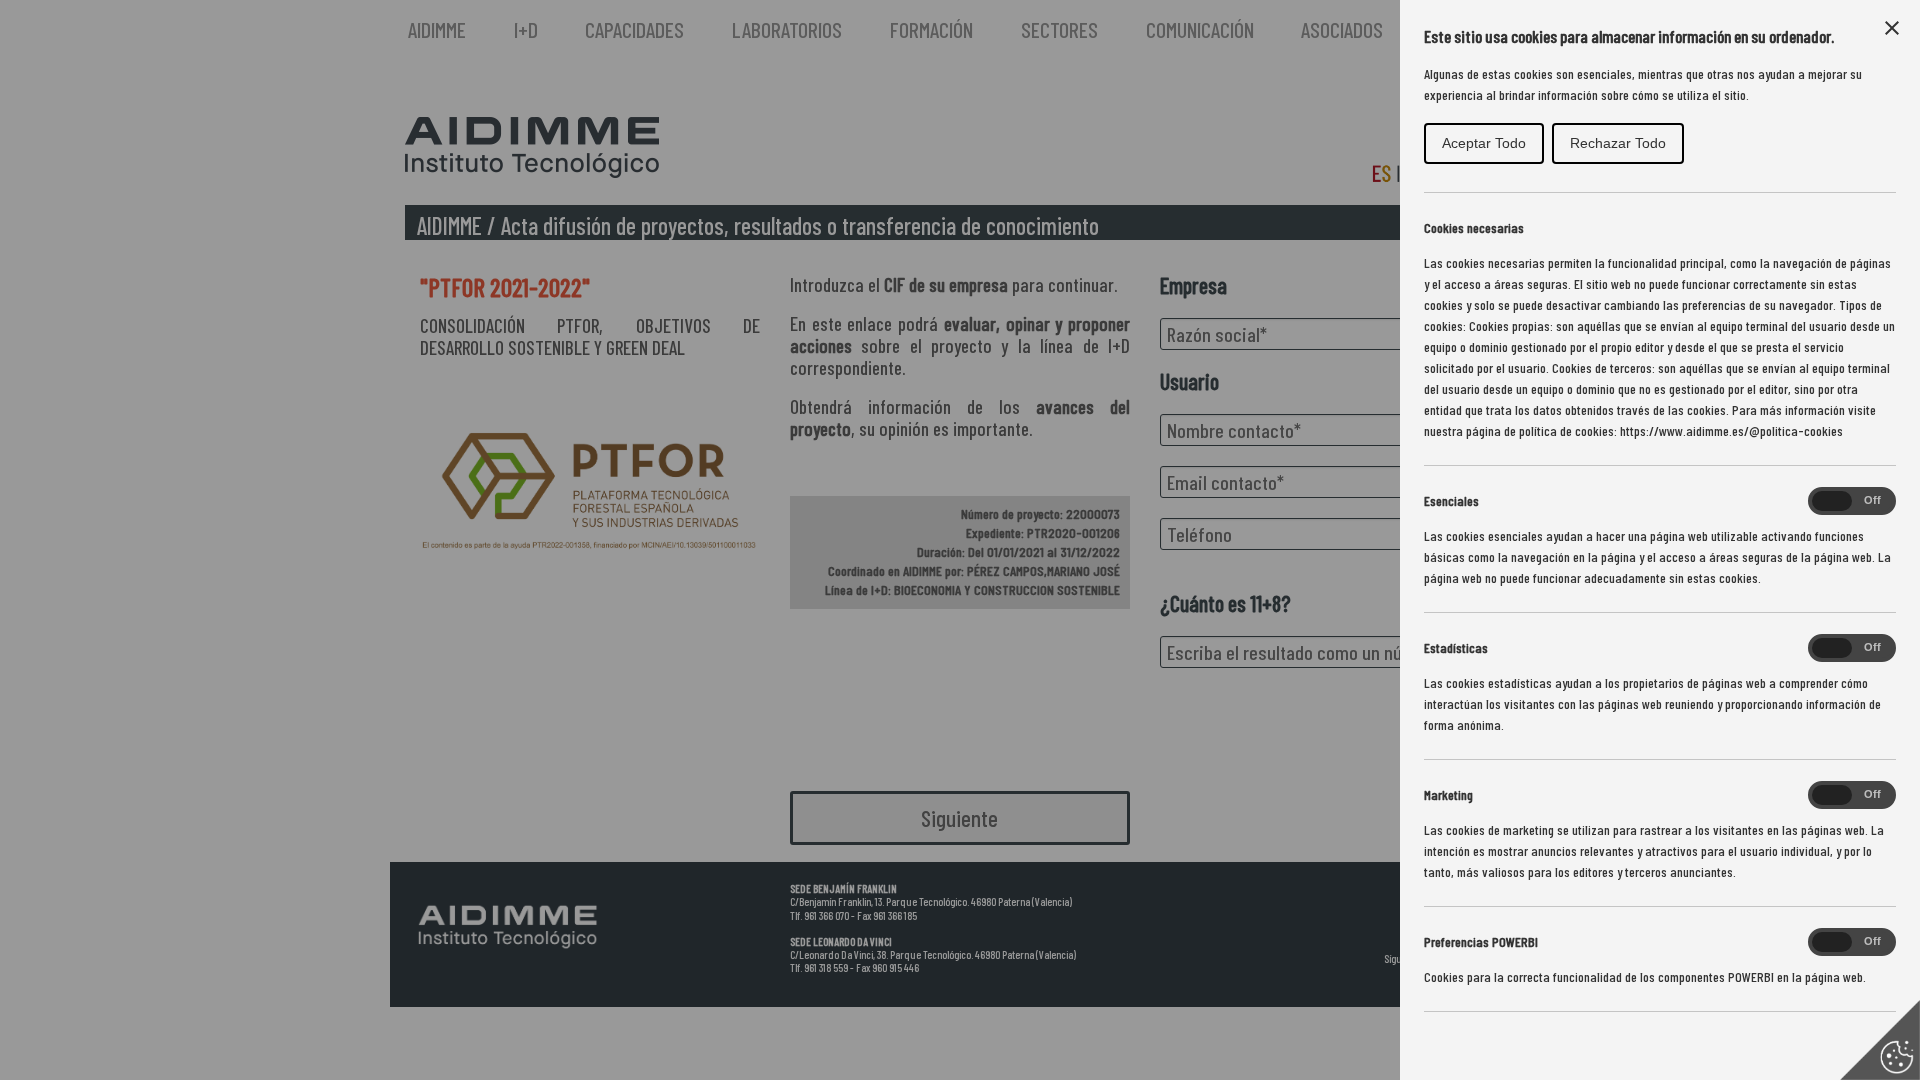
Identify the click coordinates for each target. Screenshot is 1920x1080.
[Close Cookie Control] (1892, 28)
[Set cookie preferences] (1880, 1040)
